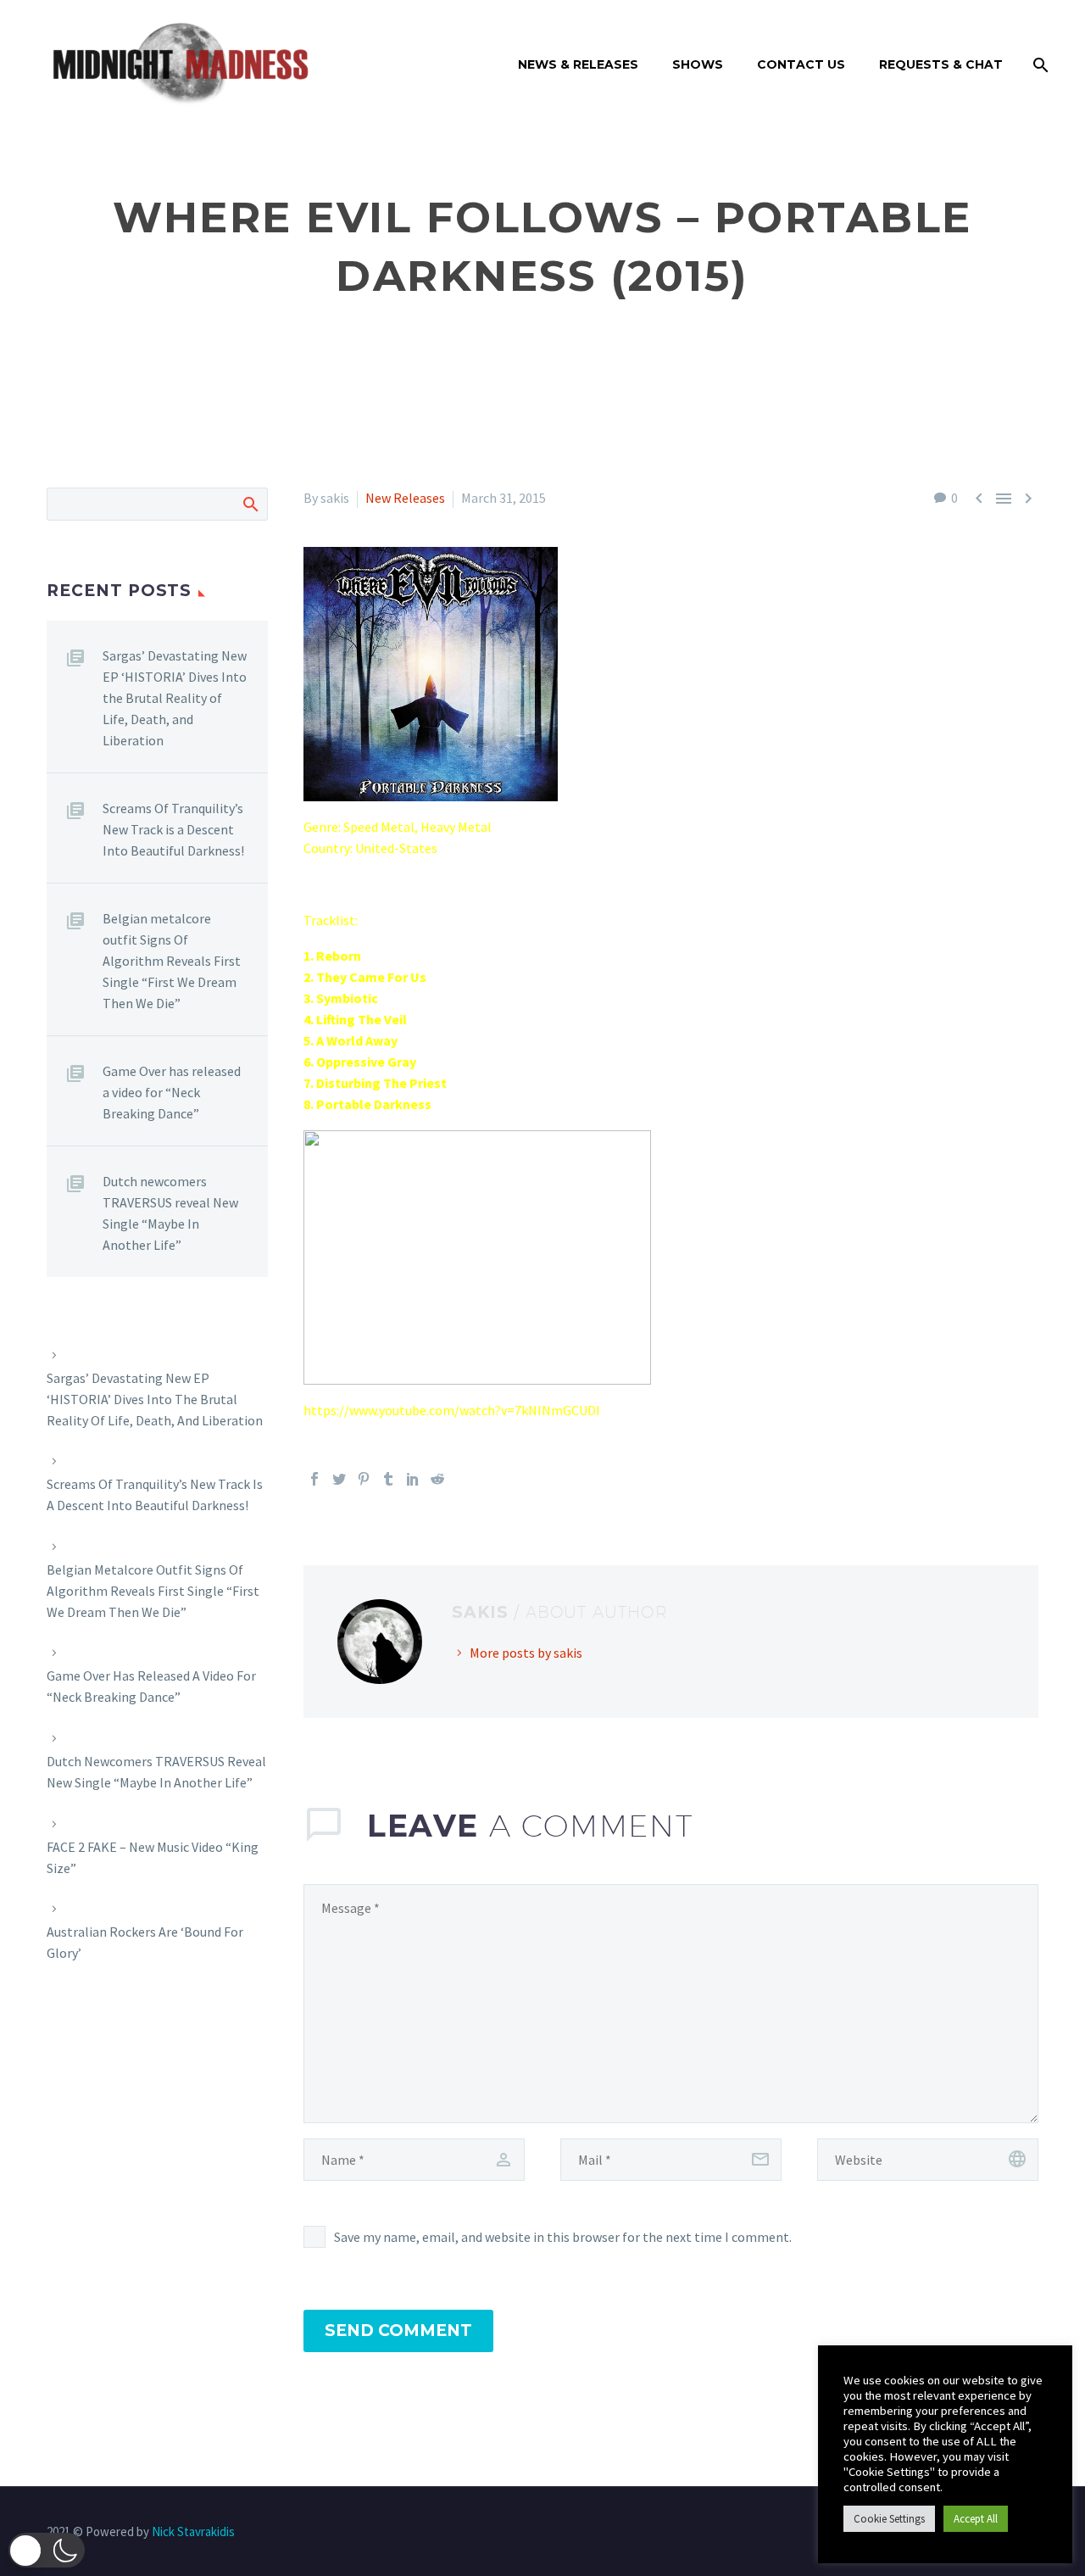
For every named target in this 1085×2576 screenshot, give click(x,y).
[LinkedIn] (413, 1479)
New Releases (405, 498)
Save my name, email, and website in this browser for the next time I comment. (563, 2237)
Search (250, 504)
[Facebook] (314, 1479)
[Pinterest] (364, 1479)
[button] (47, 2550)
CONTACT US (801, 64)
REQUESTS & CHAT (941, 64)
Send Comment (398, 2331)
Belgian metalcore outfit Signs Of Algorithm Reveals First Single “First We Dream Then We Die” (172, 961)
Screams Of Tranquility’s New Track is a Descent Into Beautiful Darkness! (173, 829)
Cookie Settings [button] (889, 2519)
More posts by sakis (526, 1653)
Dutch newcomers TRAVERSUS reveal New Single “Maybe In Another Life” (170, 1213)
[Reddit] (437, 1479)
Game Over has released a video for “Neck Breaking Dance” (172, 1092)
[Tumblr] (388, 1479)
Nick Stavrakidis (193, 2531)
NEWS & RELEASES (578, 64)
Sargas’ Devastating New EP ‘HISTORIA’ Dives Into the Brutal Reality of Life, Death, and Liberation (175, 698)
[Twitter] (339, 1479)
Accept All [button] (976, 2519)
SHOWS (698, 64)
